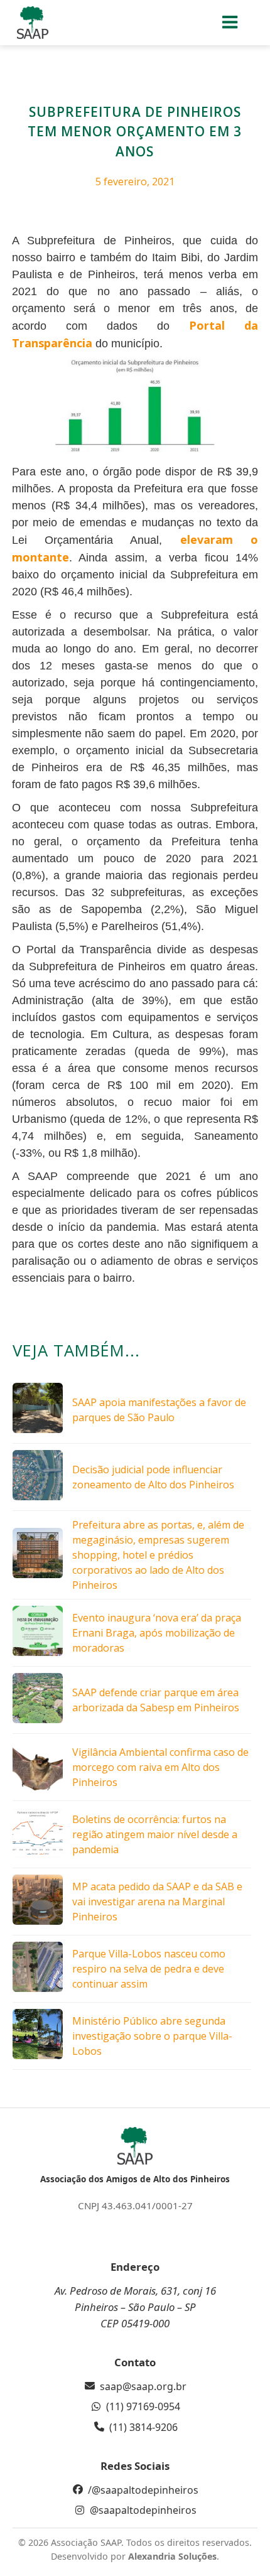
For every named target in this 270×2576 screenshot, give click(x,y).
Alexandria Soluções (172, 2556)
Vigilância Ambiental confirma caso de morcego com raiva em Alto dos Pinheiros (160, 1767)
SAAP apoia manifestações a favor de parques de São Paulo (159, 1410)
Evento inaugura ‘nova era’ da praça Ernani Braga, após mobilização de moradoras (157, 1633)
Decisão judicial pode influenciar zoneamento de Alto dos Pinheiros (153, 1477)
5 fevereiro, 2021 (135, 181)
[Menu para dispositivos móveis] (231, 23)
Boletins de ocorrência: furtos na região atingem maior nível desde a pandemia (155, 1834)
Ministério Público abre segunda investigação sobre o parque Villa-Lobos (152, 2036)
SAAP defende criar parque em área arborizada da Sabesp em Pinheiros (156, 1700)
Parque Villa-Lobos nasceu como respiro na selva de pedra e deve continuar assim (149, 1969)
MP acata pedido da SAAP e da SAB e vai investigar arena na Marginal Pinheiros (157, 1902)
